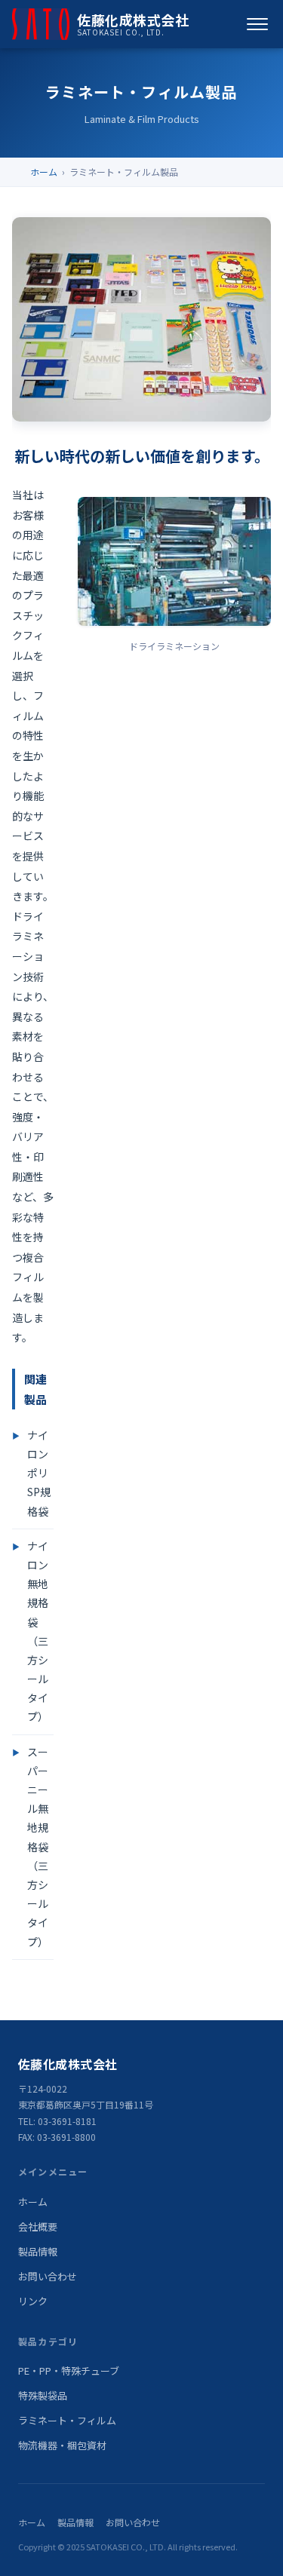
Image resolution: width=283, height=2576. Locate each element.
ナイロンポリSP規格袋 (39, 1473)
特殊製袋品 (43, 2395)
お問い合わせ (48, 2276)
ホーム (44, 172)
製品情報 (38, 2251)
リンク (33, 2301)
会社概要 (38, 2226)
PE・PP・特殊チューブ (69, 2371)
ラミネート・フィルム (67, 2420)
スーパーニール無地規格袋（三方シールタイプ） (38, 1847)
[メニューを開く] (257, 24)
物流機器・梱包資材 (62, 2445)
